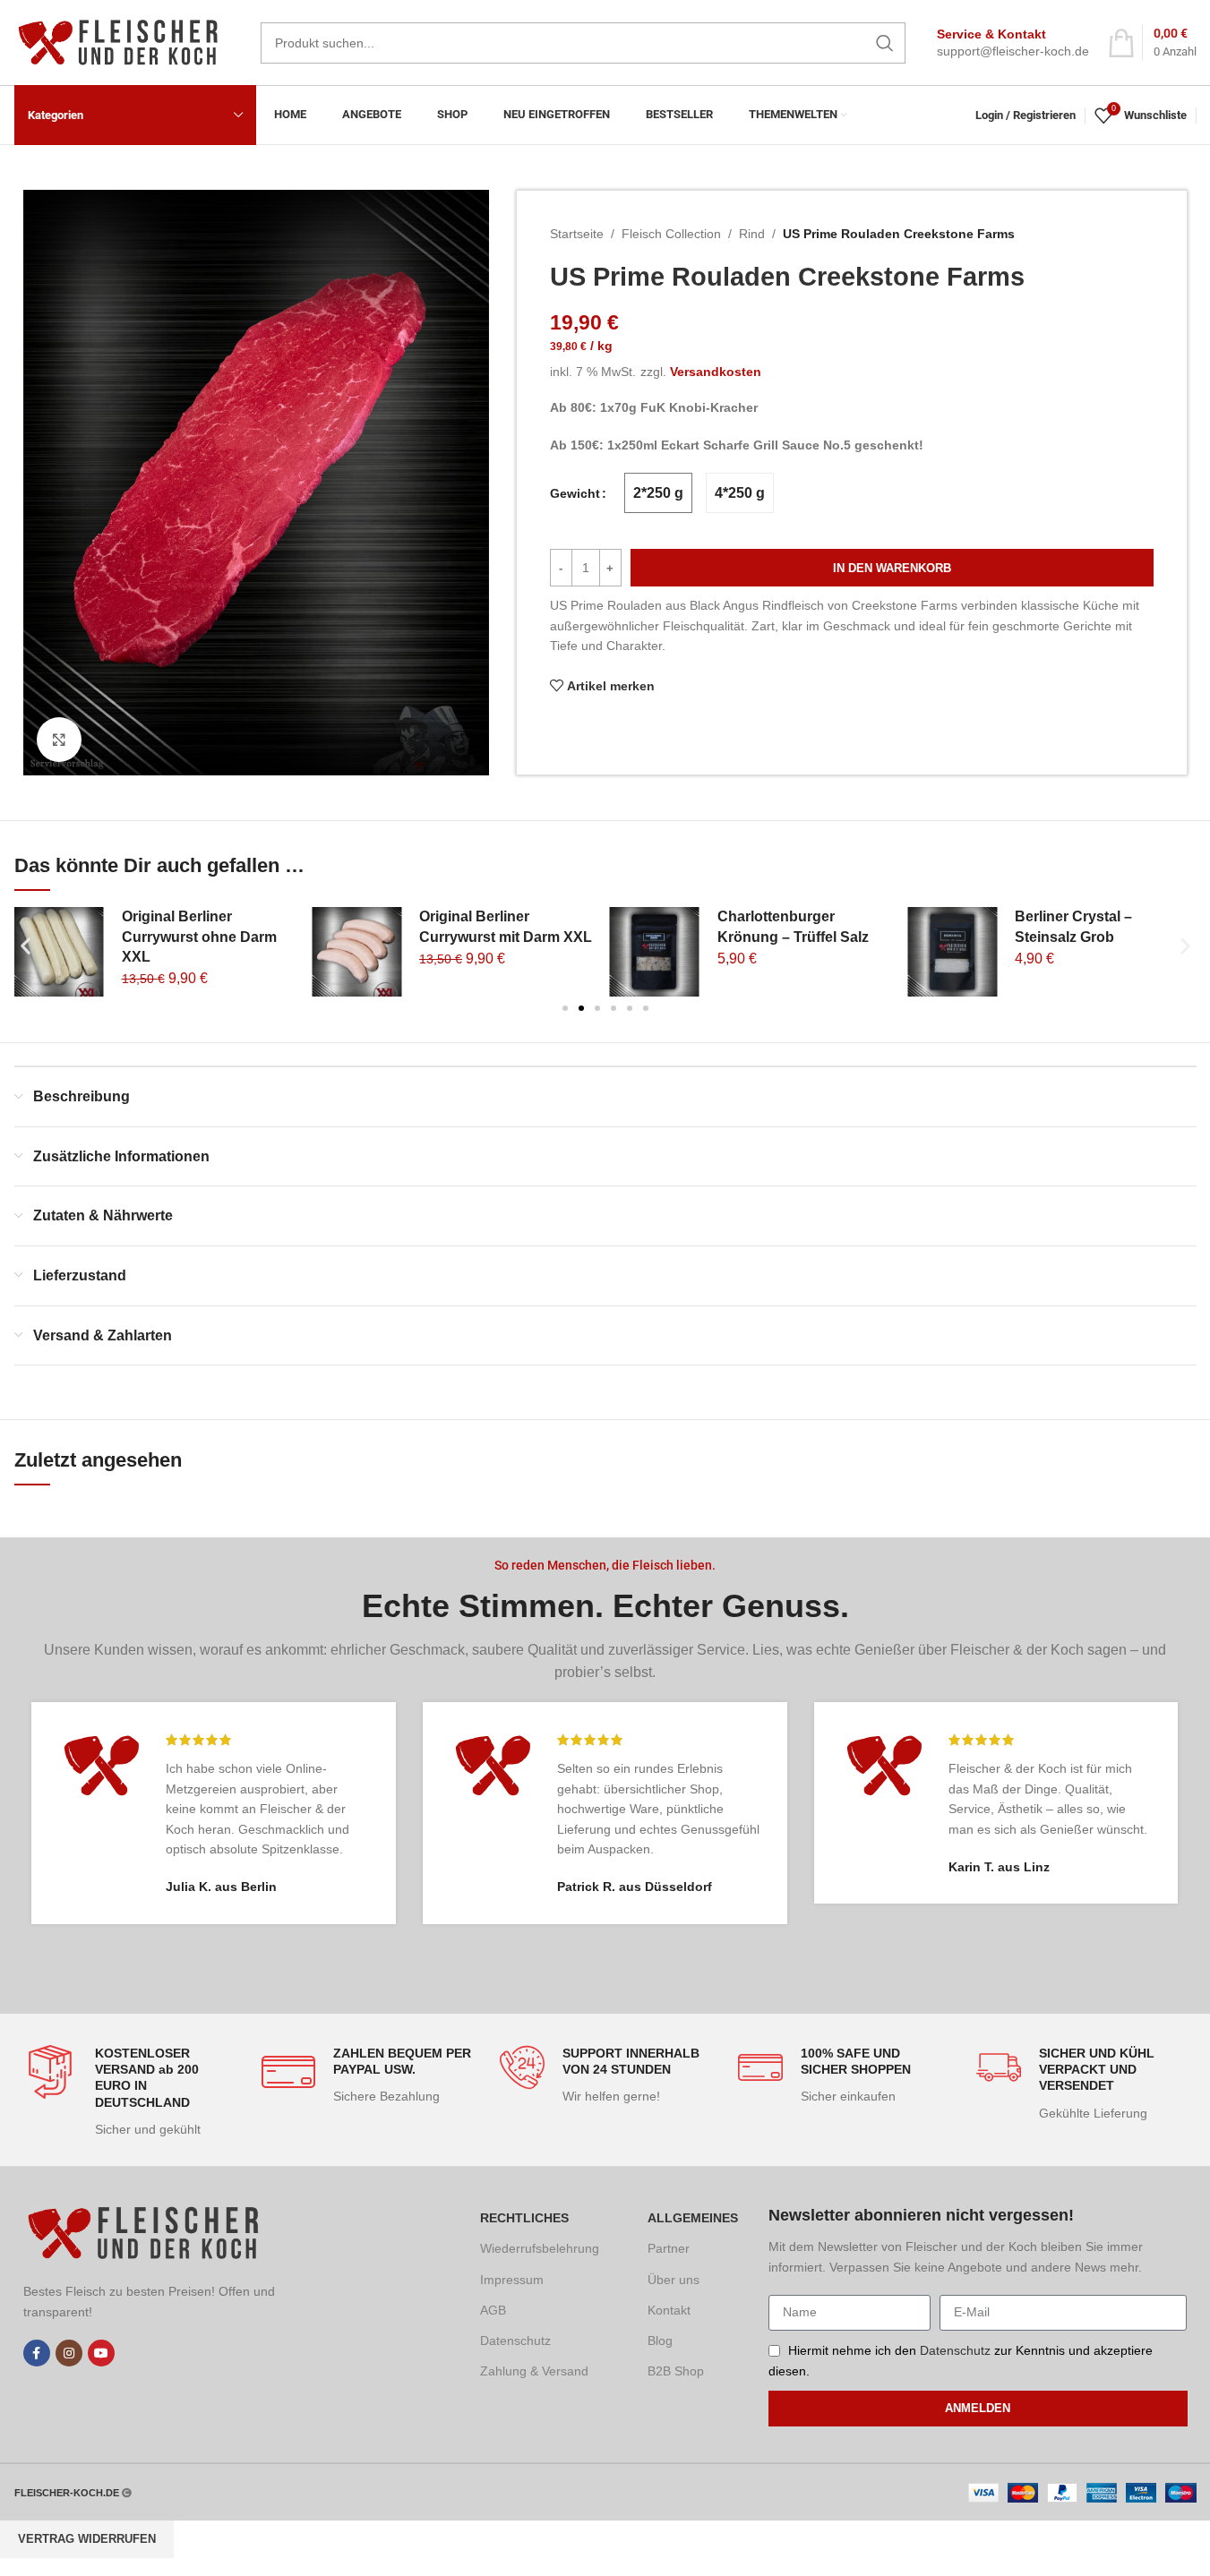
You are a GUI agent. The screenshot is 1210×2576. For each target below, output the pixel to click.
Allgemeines (693, 2218)
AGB (493, 2310)
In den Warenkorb (892, 568)
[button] (26, 946)
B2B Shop (676, 2371)
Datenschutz (515, 2341)
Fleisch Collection (671, 234)
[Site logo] (124, 41)
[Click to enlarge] (59, 740)
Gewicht (575, 493)
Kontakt (669, 2310)
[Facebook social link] (37, 2353)
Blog (660, 2341)
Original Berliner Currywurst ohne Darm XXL (199, 937)
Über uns (674, 2280)
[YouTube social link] (101, 2353)
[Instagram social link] (69, 2353)
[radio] (658, 493)
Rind (752, 234)
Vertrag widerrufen (87, 2539)
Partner (669, 2248)
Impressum (512, 2280)
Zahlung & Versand (534, 2371)
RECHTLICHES (524, 2218)
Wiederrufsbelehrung (540, 2248)
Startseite (577, 234)
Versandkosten (716, 372)
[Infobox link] (1013, 43)
